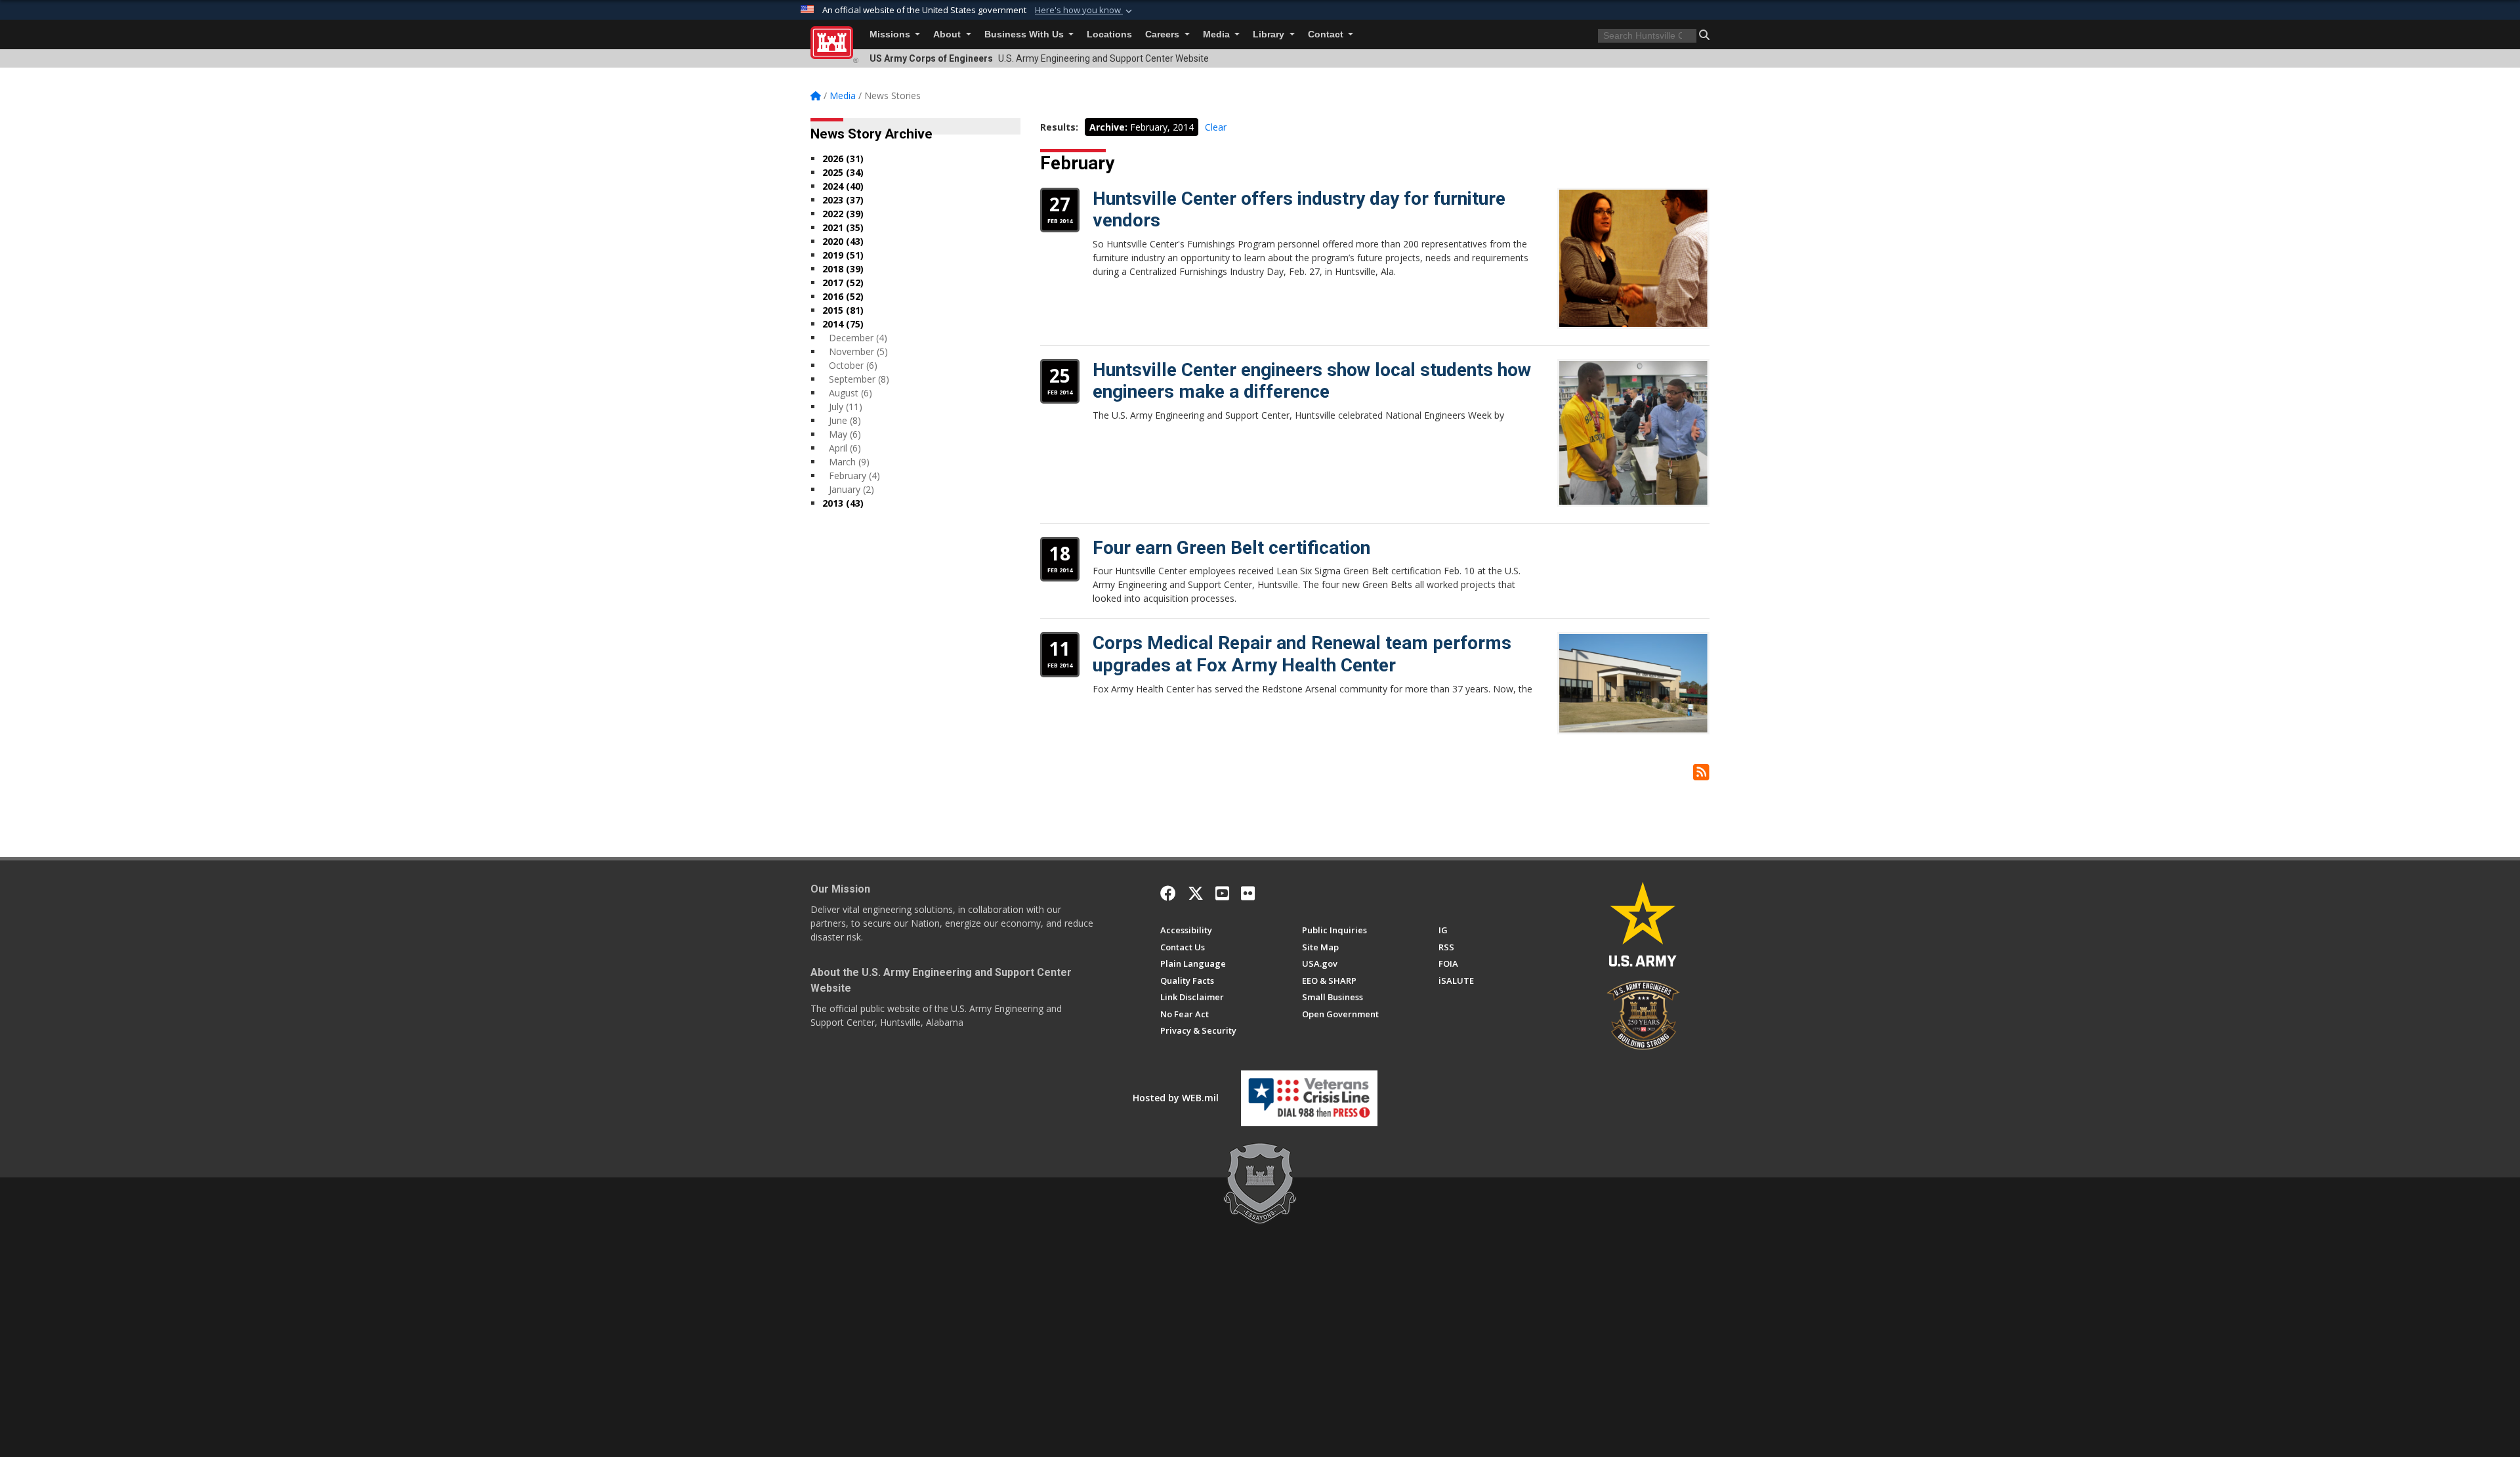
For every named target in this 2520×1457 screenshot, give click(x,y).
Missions (891, 34)
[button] (1085, 11)
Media (1218, 34)
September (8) (859, 379)
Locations (1109, 34)
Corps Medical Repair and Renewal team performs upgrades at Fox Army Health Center (1302, 654)
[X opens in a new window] (1196, 893)
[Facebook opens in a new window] (1168, 893)
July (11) (846, 407)
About (948, 34)
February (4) (854, 475)
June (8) (845, 420)
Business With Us (1025, 34)
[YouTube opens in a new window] (1222, 893)
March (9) (849, 462)
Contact (1327, 34)
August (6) (850, 393)
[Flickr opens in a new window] (1248, 893)
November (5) (858, 351)
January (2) (851, 489)
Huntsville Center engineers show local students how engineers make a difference (1312, 381)
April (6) (845, 448)
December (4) (858, 338)
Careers (1164, 34)
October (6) (853, 365)
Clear (1216, 127)
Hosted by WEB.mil (1176, 1098)
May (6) (845, 434)
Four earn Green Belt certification (1231, 548)
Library (1270, 34)
